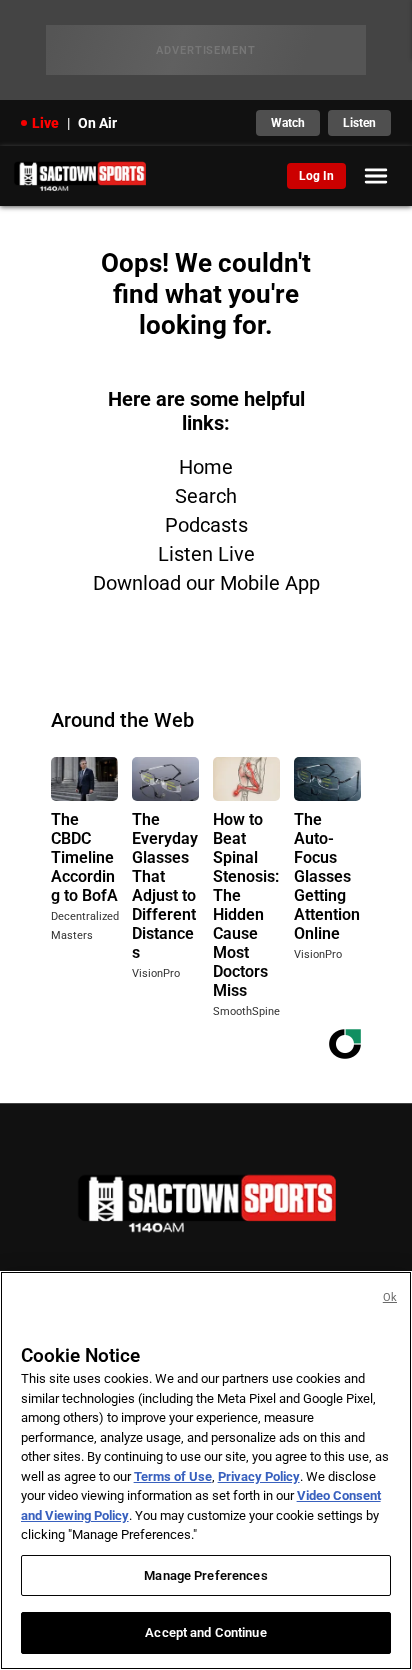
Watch (288, 123)
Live (45, 123)
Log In (316, 176)
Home (206, 467)
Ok (390, 1297)
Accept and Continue (205, 1632)
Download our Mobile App (206, 583)
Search (206, 496)
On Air (97, 123)
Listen (359, 123)
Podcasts (206, 525)
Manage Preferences (205, 1575)
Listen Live (206, 554)
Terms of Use (173, 1476)
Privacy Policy (259, 1476)
